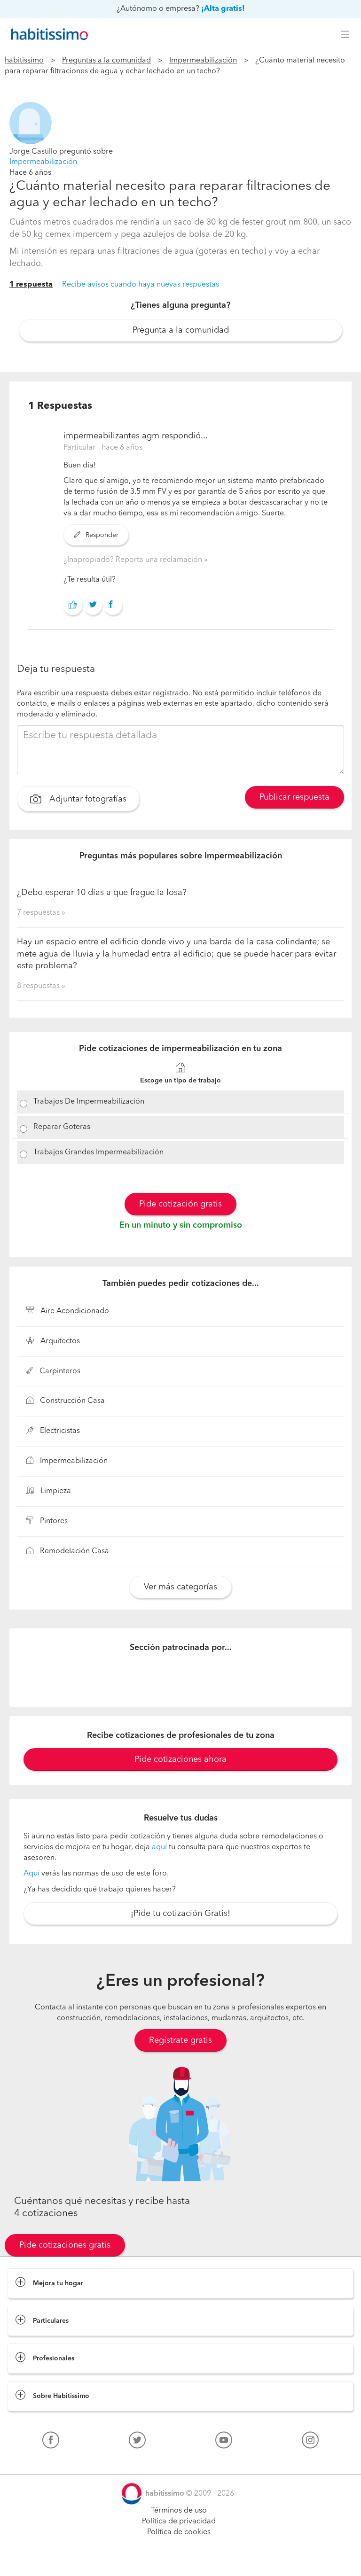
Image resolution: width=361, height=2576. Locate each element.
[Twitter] (137, 2442)
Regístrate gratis (180, 2040)
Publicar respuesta (294, 797)
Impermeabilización (203, 61)
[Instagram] (310, 2442)
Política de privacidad (179, 2522)
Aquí (31, 1874)
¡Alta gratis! (223, 9)
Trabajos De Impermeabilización (89, 1102)
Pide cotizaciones (181, 2560)
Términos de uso (179, 2511)
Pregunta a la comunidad (181, 330)
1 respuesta (31, 285)
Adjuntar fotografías (87, 799)
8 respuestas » (41, 986)
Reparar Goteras (62, 1127)
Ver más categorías (180, 1587)
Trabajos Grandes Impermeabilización (98, 1152)
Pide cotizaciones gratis (65, 2245)
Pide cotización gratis (180, 1204)
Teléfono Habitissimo (43, 2462)
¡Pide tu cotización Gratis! (180, 1914)
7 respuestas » (41, 913)
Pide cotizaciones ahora (180, 1759)
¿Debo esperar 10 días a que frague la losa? (102, 893)
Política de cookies (179, 2532)
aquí (159, 1847)
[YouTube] (224, 2442)
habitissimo (24, 61)
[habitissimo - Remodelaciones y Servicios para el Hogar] (47, 34)
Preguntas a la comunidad (106, 61)
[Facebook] (51, 2442)
